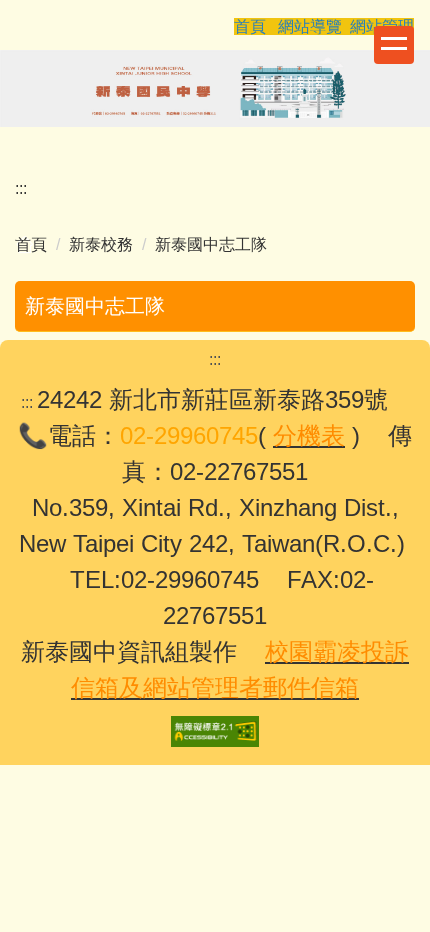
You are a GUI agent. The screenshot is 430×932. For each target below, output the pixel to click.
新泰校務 (101, 244)
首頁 (31, 244)
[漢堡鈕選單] (394, 45)
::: (21, 188)
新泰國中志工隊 (211, 244)
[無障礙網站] (215, 730)
